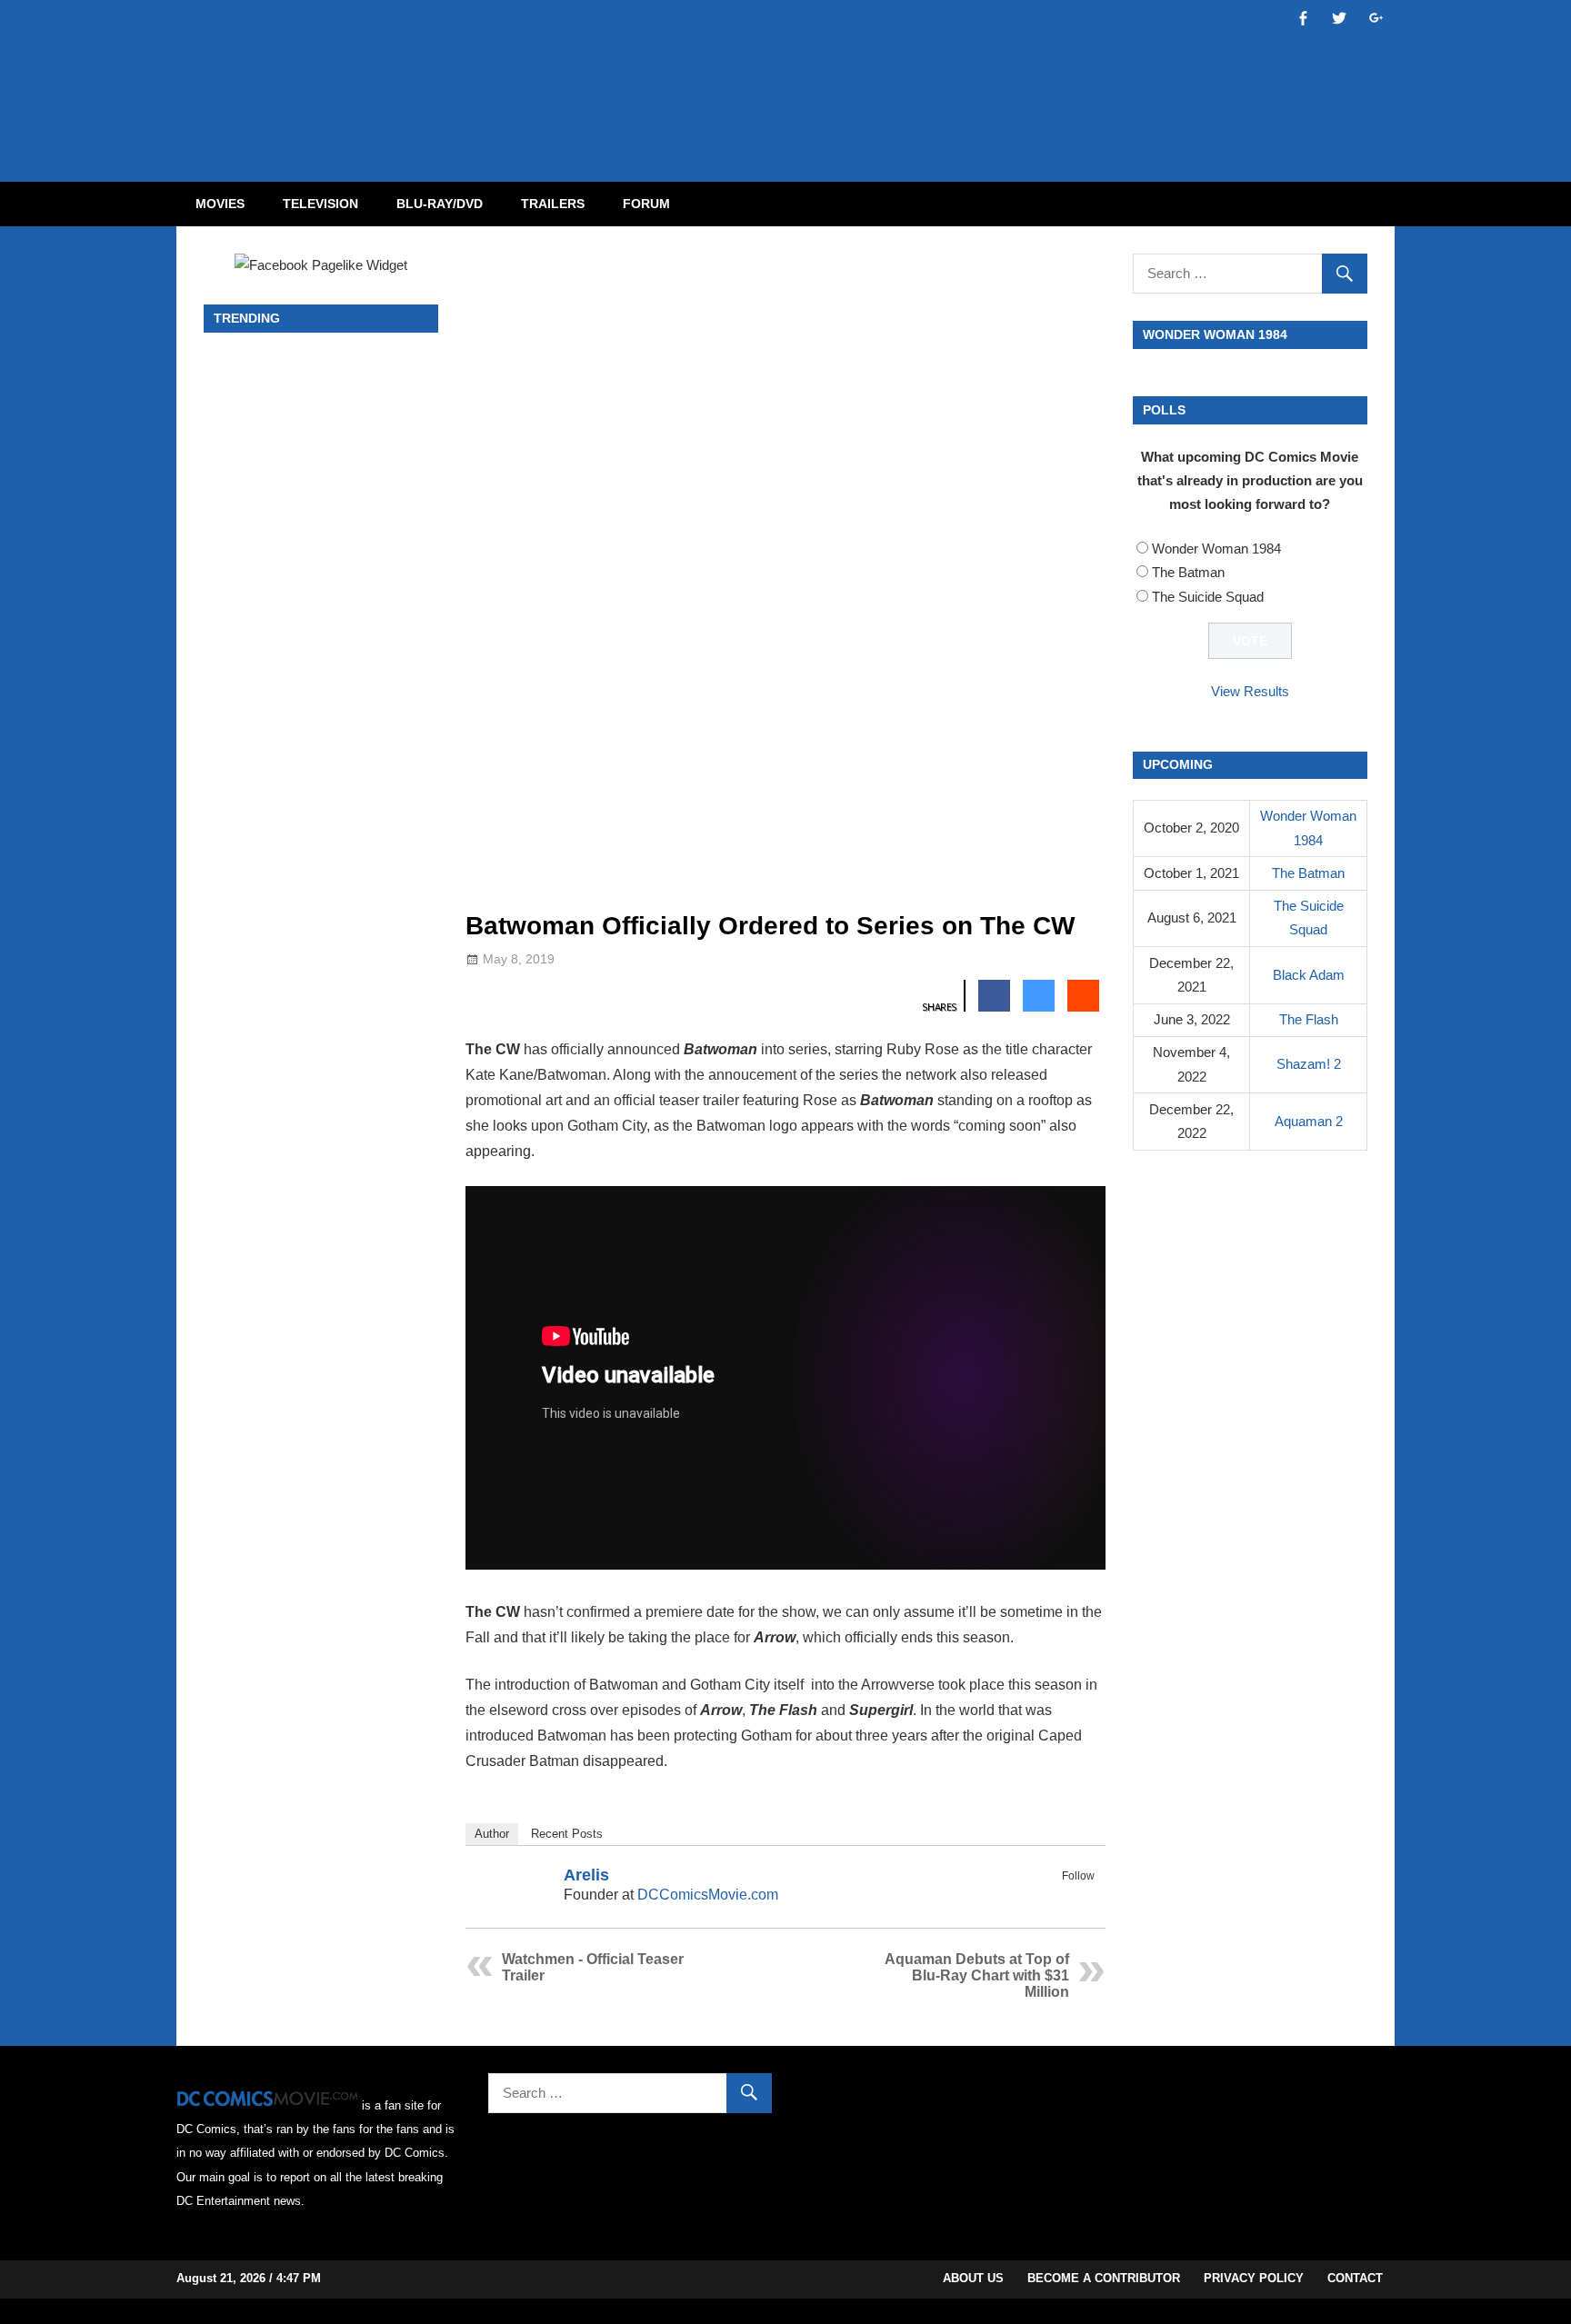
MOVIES (220, 204)
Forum (646, 204)
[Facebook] (1059, 1897)
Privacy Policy (1254, 2278)
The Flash (1309, 1019)
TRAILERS (553, 204)
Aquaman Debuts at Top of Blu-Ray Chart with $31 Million (977, 1975)
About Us (973, 2278)
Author (492, 1834)
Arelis (586, 1875)
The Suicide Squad (1208, 597)
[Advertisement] (858, 75)
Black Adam (1309, 975)
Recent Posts (567, 1834)
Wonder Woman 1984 (1216, 549)
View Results (1250, 691)
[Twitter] (1083, 1897)
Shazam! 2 (1309, 1064)
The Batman (1188, 572)
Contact (1355, 2278)
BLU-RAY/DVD (440, 204)
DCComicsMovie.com (708, 1895)
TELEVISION (320, 204)
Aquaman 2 (1309, 1121)
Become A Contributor (1104, 2278)
